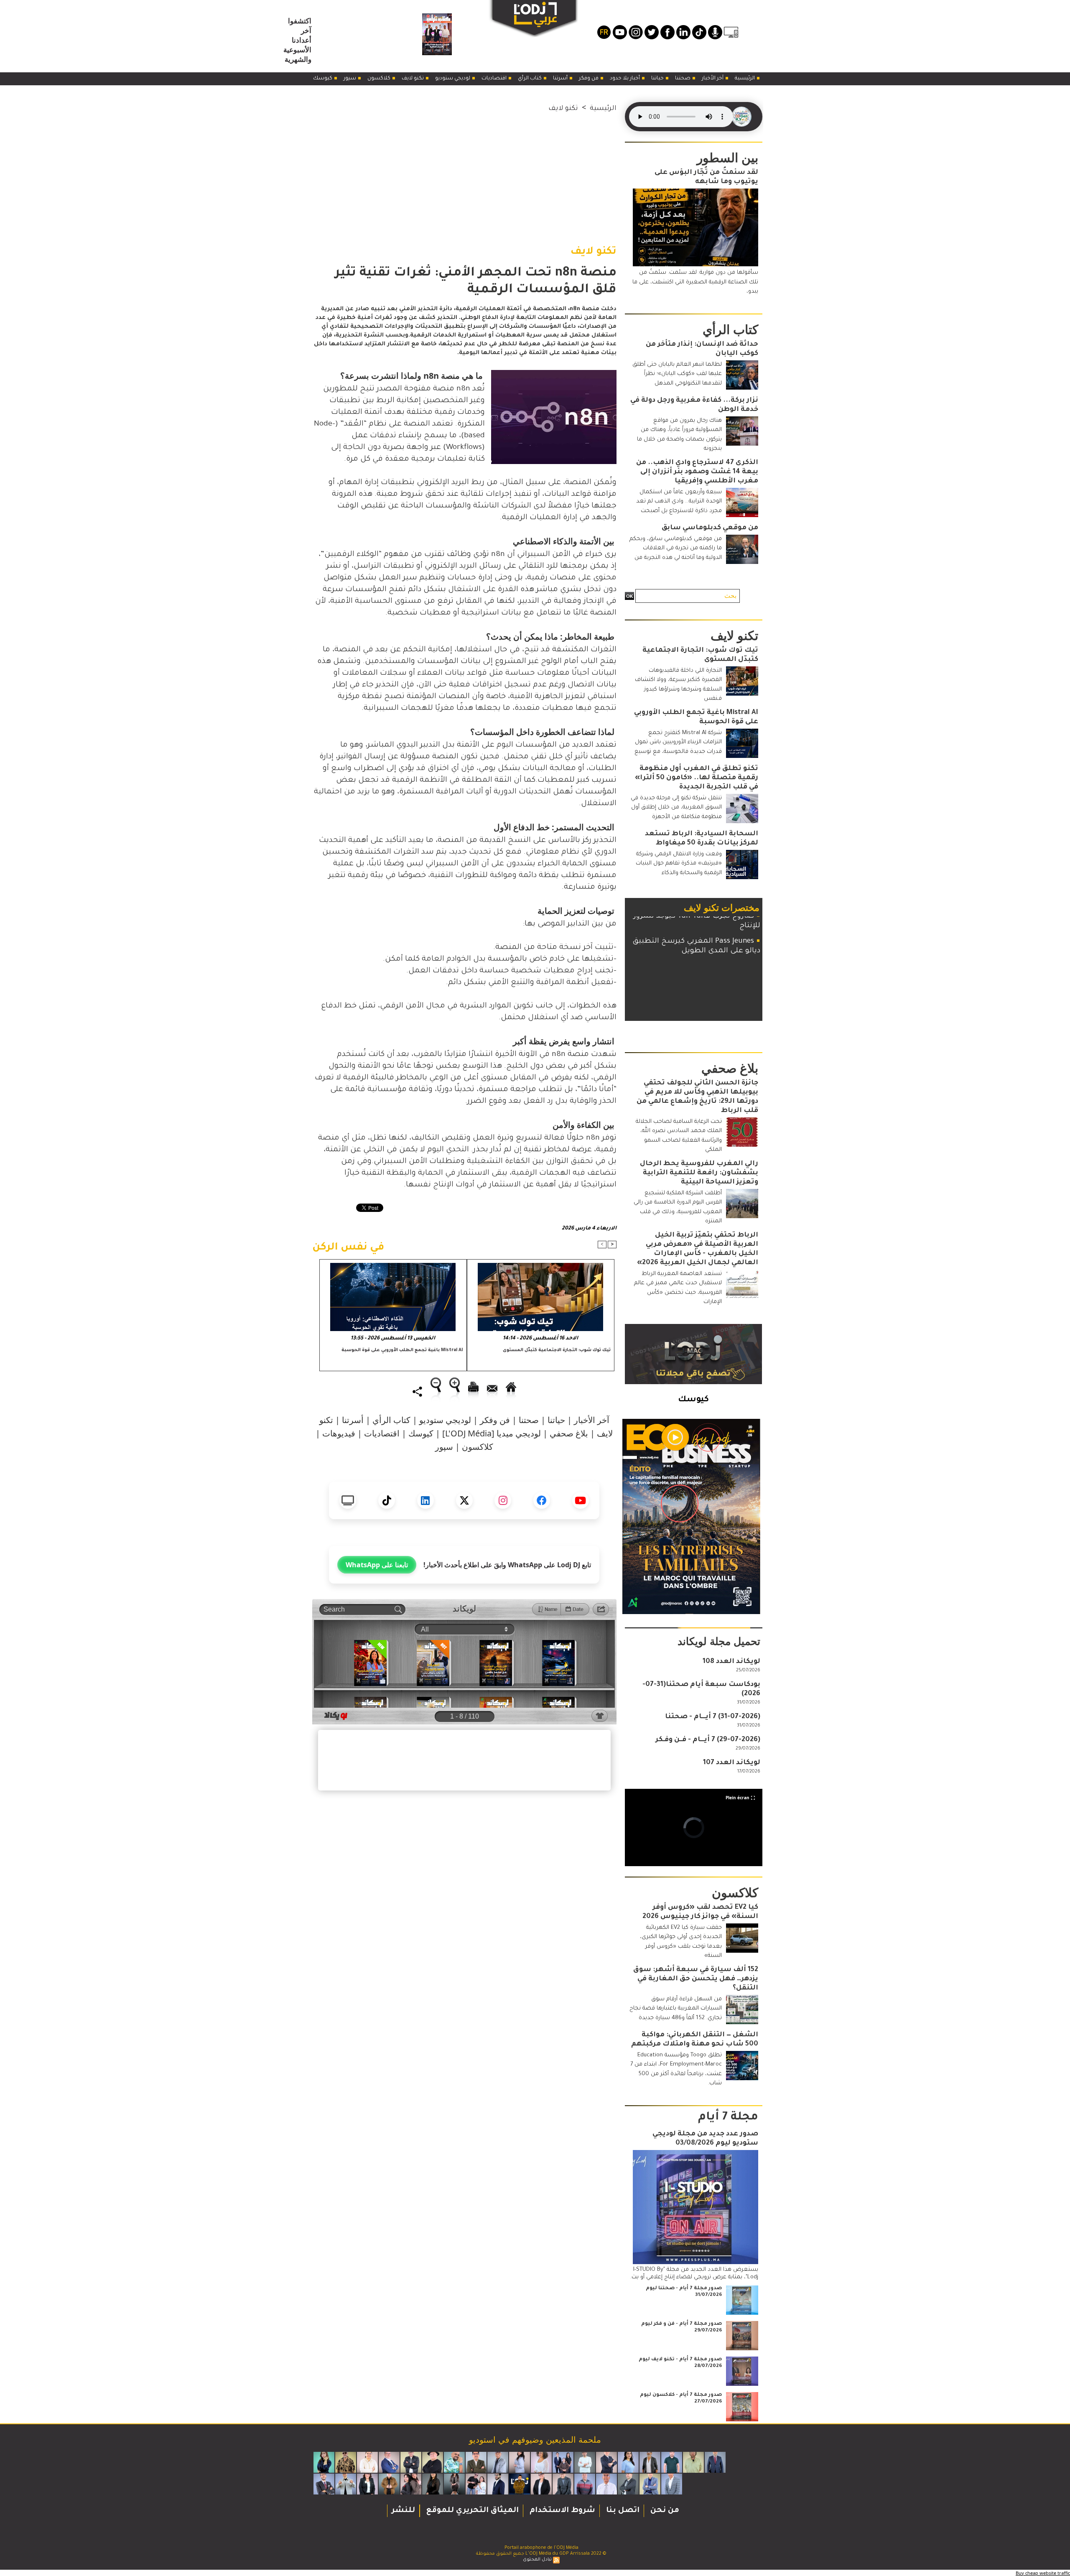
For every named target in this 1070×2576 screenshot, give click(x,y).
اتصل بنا (622, 2511)
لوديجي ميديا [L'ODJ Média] (492, 1433)
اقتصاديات (495, 79)
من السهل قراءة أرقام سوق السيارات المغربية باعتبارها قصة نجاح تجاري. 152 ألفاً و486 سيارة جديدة (676, 2009)
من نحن (664, 2511)
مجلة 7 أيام (728, 2118)
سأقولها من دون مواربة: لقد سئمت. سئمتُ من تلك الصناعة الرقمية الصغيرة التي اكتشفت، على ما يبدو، (695, 282)
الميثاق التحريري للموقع (471, 2511)
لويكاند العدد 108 (731, 1662)
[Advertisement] (464, 173)
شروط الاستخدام (561, 2511)
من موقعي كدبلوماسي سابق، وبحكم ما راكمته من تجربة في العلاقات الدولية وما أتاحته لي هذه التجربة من (676, 548)
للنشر (403, 2511)
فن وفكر (589, 79)
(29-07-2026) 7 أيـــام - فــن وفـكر (708, 1740)
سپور (350, 79)
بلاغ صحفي (569, 1433)
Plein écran (738, 1798)
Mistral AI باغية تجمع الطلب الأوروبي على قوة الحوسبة (402, 1350)
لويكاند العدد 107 (732, 1763)
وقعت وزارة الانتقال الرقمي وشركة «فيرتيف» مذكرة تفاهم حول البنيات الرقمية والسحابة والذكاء (679, 864)
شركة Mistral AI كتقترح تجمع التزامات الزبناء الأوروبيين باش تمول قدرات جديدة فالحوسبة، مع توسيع (678, 742)
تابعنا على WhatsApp (377, 1565)
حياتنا (658, 79)
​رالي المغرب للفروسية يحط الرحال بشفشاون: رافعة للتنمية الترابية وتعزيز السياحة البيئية (699, 1173)
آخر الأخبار (713, 79)
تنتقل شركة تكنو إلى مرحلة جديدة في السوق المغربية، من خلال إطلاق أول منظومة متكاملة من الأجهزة (676, 808)
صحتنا (683, 79)
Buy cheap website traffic (1043, 2573)
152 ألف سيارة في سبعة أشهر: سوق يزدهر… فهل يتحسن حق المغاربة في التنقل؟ (696, 1979)
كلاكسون (380, 79)
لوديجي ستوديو (453, 79)
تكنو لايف (413, 79)
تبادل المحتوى (537, 2560)
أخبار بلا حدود (625, 79)
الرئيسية (745, 79)
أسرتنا (561, 79)
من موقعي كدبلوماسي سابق (710, 528)
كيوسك (323, 79)
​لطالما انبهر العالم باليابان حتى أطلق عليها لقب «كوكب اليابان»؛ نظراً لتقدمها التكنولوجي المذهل (677, 374)
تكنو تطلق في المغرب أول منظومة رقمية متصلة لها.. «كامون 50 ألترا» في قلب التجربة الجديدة (697, 778)
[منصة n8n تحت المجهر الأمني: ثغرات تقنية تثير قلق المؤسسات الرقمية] (554, 373)
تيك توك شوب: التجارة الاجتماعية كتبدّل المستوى (557, 1350)
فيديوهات (339, 1433)
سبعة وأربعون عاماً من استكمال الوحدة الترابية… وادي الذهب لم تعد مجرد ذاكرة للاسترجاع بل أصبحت (679, 502)
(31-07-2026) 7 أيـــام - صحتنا (713, 1717)
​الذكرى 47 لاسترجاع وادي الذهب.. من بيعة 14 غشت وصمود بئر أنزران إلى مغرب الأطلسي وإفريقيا (697, 472)
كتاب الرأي (530, 79)
